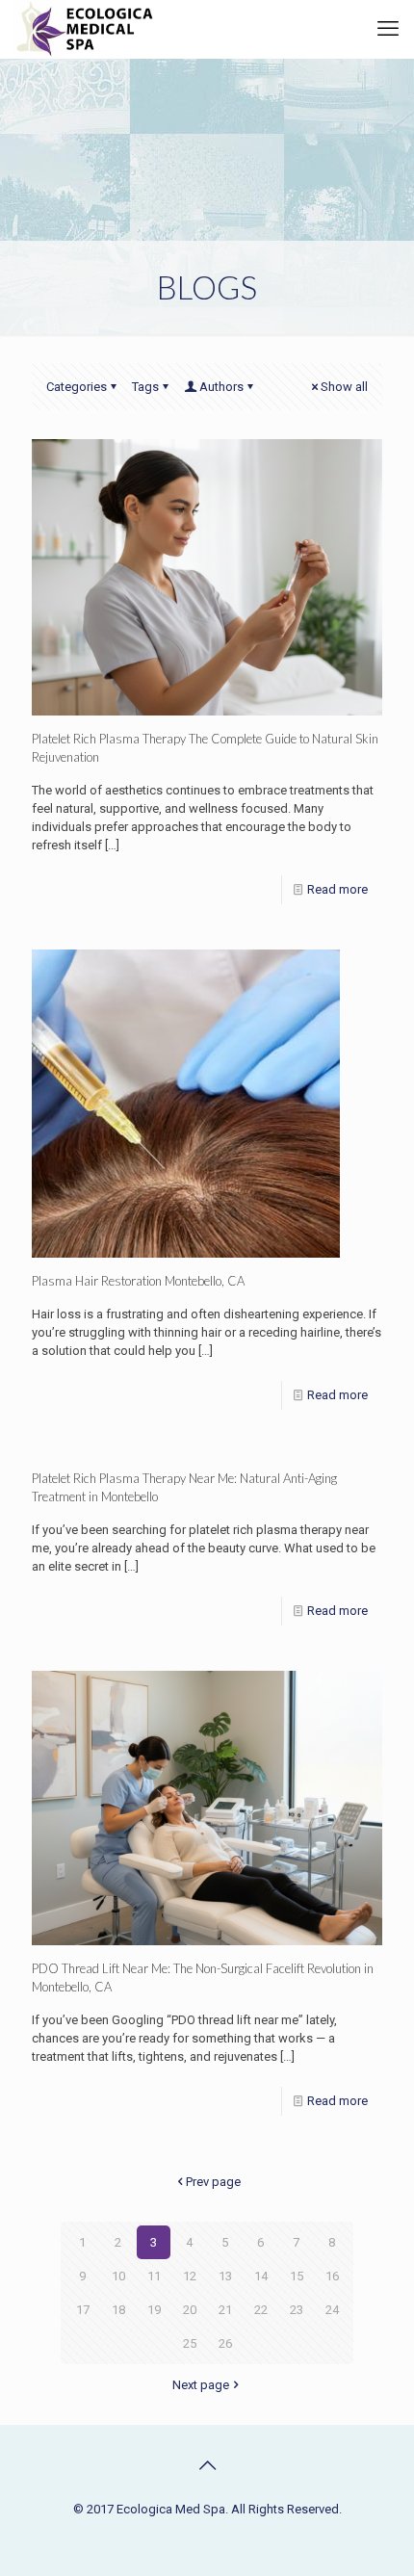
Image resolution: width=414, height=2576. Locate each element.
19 (154, 2310)
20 (190, 2310)
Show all (344, 387)
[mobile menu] (388, 29)
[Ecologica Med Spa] (86, 29)
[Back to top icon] (207, 2465)
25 (190, 2343)
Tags (145, 387)
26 (225, 2343)
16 (332, 2276)
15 (297, 2276)
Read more (337, 889)
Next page (201, 2385)
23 (297, 2310)
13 (225, 2276)
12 (190, 2276)
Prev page (213, 2182)
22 (261, 2310)
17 (83, 2310)
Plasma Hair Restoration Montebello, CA (138, 1281)
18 (118, 2310)
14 (261, 2276)
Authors (221, 387)
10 (118, 2276)
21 (225, 2310)
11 (154, 2276)
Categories (77, 387)
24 (332, 2310)
